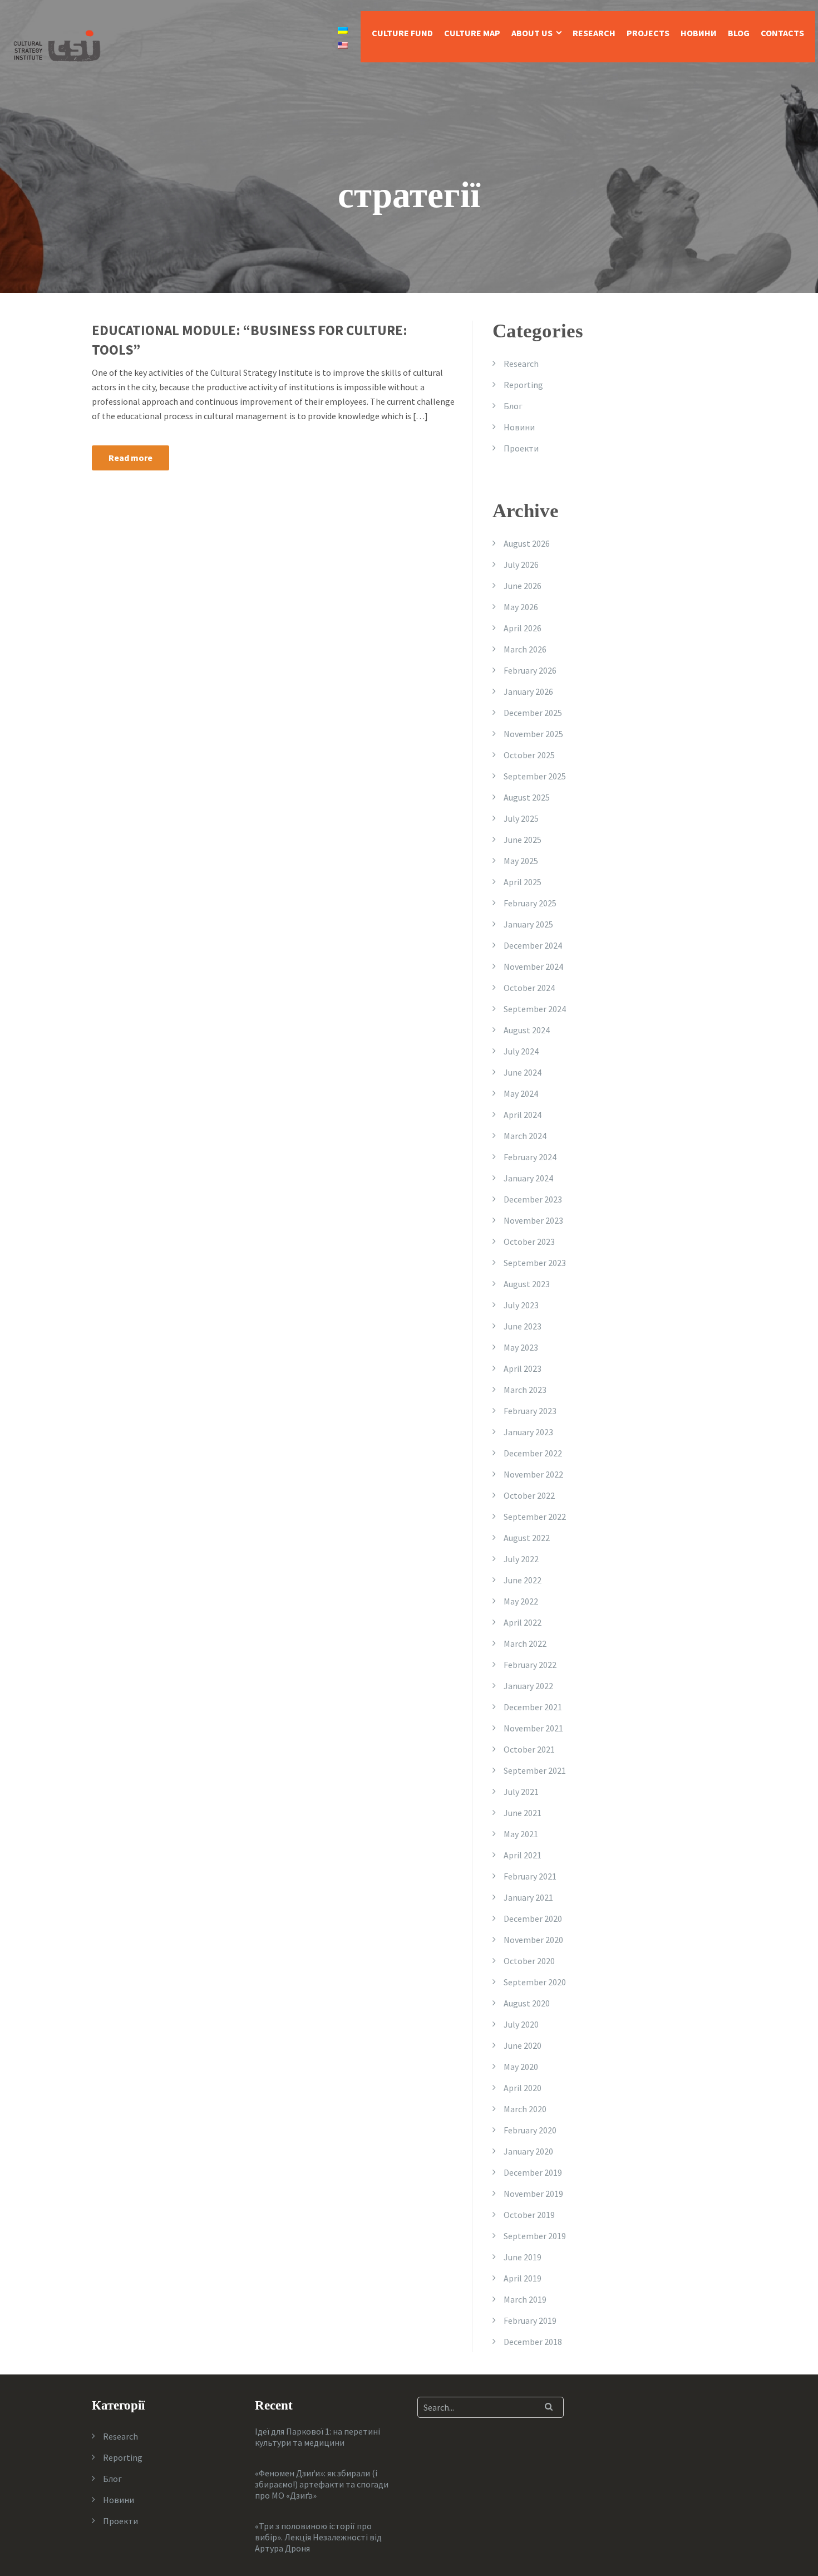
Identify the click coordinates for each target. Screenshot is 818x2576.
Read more (130, 458)
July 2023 (521, 1305)
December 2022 (533, 1453)
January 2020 (528, 2151)
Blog (739, 33)
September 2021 (535, 1770)
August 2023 (527, 1284)
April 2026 (523, 628)
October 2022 (529, 1495)
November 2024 (533, 966)
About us (532, 33)
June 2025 (523, 840)
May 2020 (521, 2067)
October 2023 (529, 1242)
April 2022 (523, 1622)
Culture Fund (402, 33)
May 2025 (521, 861)
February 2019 (530, 2320)
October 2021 (529, 1749)
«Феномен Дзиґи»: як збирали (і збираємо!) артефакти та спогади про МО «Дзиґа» (322, 2484)
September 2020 (535, 1982)
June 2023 (523, 1326)
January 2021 (528, 1897)
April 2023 (523, 1368)
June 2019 (523, 2257)
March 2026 (525, 649)
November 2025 (533, 734)
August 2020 (527, 2003)
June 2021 (523, 1813)
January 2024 (528, 1178)
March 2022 (525, 1643)
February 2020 (530, 2130)
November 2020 (533, 1940)
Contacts (782, 33)
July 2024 (521, 1051)
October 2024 (529, 988)
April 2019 (523, 2278)
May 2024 (521, 1093)
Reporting (523, 385)
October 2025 (529, 755)
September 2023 (535, 1263)
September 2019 (535, 2236)
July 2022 (521, 1559)
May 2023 (521, 1347)
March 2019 (525, 2299)
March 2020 (525, 2109)
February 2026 (530, 670)
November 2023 (533, 1220)
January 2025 (528, 924)
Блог (513, 406)
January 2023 (528, 1432)
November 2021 (533, 1728)
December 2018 (533, 2342)
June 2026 (523, 586)
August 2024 (527, 1030)
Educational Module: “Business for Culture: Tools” (250, 340)
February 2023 (530, 1411)
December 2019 (533, 2172)
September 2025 (535, 776)
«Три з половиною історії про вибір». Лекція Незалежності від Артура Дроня (318, 2537)
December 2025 (533, 713)
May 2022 (521, 1601)
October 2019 (529, 2215)
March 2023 (525, 1390)
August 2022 (527, 1538)
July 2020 (521, 2024)
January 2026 (528, 691)
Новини (699, 33)
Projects (648, 33)
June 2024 (523, 1072)
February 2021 (530, 1876)
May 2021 (521, 1834)
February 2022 (530, 1665)
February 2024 (530, 1157)
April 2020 (523, 2088)
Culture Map (472, 33)
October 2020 (529, 1961)
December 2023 (533, 1199)
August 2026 (527, 543)
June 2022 (523, 1580)
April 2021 (523, 1855)
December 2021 (533, 1707)
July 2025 (521, 818)
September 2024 (535, 1009)
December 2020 (533, 1918)
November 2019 (533, 2194)
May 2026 (521, 607)
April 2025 (523, 882)
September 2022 (535, 1517)
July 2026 (521, 565)
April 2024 (523, 1115)
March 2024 (525, 1136)
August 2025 (527, 797)
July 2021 (521, 1792)
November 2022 (533, 1474)
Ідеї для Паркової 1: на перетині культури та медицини (317, 2437)
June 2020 (523, 2045)
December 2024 (533, 945)
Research (594, 33)
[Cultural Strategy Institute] (57, 45)
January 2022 (528, 1686)
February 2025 (530, 903)
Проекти (521, 448)
